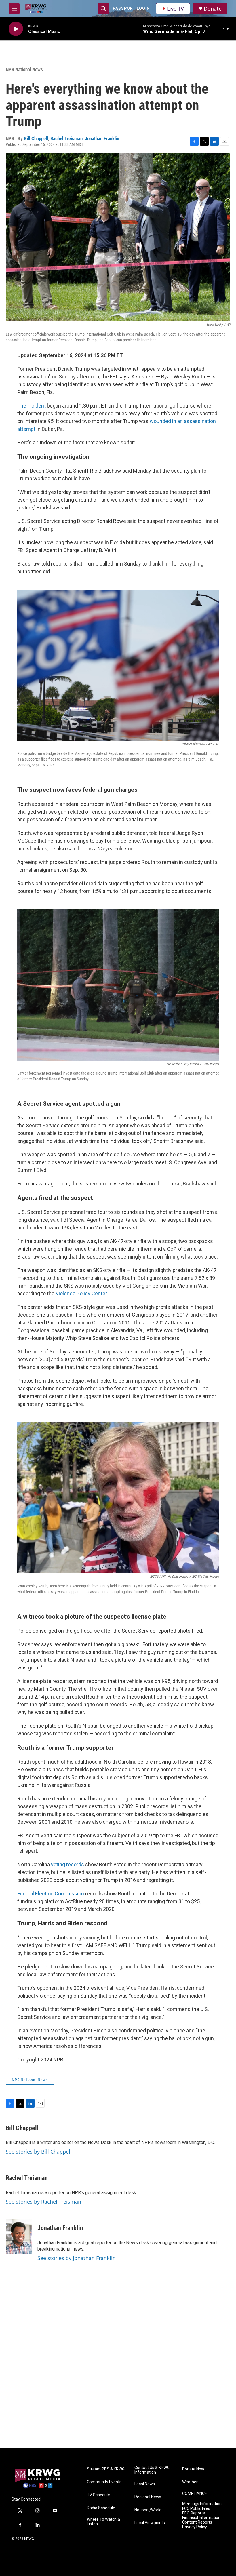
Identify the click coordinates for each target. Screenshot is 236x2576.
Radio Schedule (101, 2508)
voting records (67, 1864)
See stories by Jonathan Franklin (77, 2258)
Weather (190, 2482)
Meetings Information (202, 2504)
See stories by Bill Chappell (39, 2152)
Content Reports (197, 2522)
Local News (145, 2484)
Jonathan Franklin (102, 138)
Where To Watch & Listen (103, 2522)
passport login (131, 8)
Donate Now (193, 2469)
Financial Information (201, 2518)
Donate (213, 9)
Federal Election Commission (51, 1894)
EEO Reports (194, 2513)
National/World (148, 2510)
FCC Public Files (196, 2509)
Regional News (148, 2497)
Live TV (175, 9)
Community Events (104, 2482)
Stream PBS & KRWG (106, 2469)
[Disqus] (118, 2371)
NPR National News (24, 69)
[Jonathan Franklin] (19, 2237)
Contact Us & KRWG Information (152, 2470)
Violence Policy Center (81, 1293)
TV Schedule (98, 2495)
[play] (16, 29)
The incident (32, 406)
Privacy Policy (195, 2527)
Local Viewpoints (150, 2523)
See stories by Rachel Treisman (43, 2202)
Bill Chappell (36, 138)
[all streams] (228, 29)
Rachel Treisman (66, 138)
